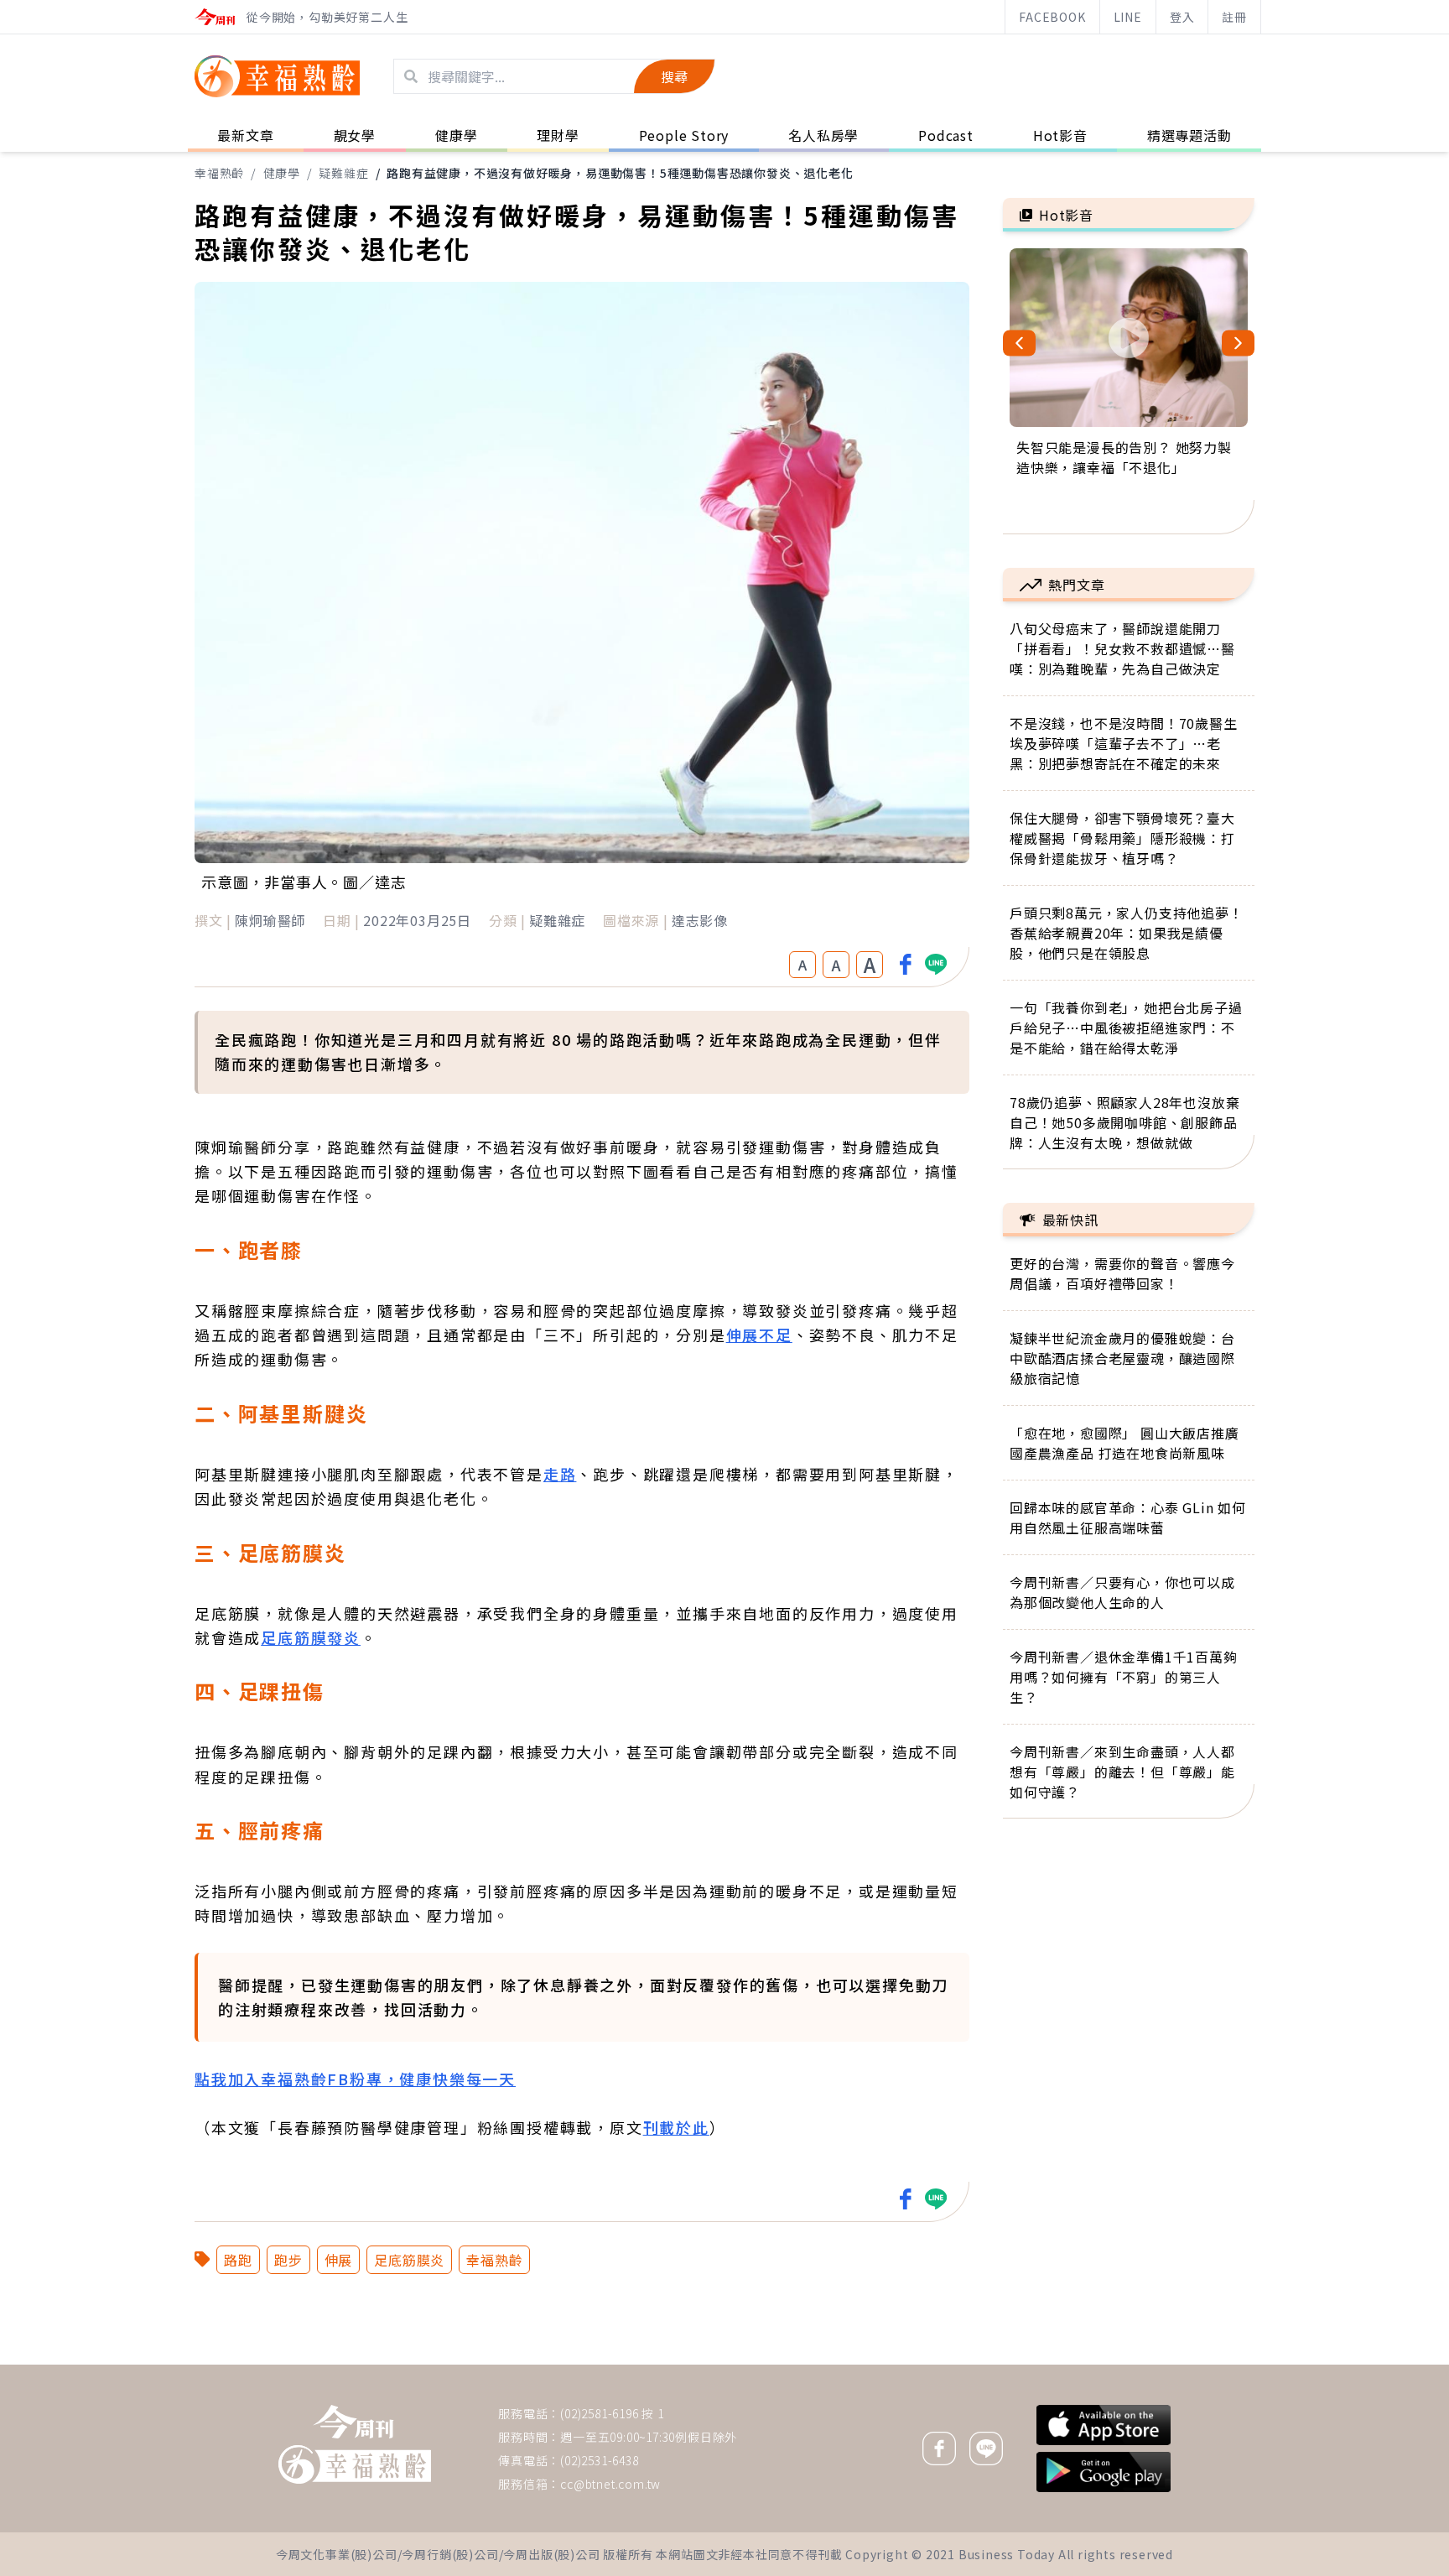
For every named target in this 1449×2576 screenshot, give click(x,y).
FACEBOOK (1052, 17)
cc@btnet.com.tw (610, 2484)
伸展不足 (759, 1335)
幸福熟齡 (219, 173)
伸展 (339, 2260)
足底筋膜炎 (409, 2260)
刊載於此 (676, 2127)
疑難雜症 (343, 173)
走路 (560, 1474)
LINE (1128, 17)
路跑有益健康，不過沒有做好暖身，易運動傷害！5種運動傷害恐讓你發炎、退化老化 (620, 173)
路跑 (238, 2260)
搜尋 (674, 76)
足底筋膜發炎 (311, 1637)
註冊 (1234, 17)
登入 (1182, 17)
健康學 (282, 173)
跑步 (288, 2260)
